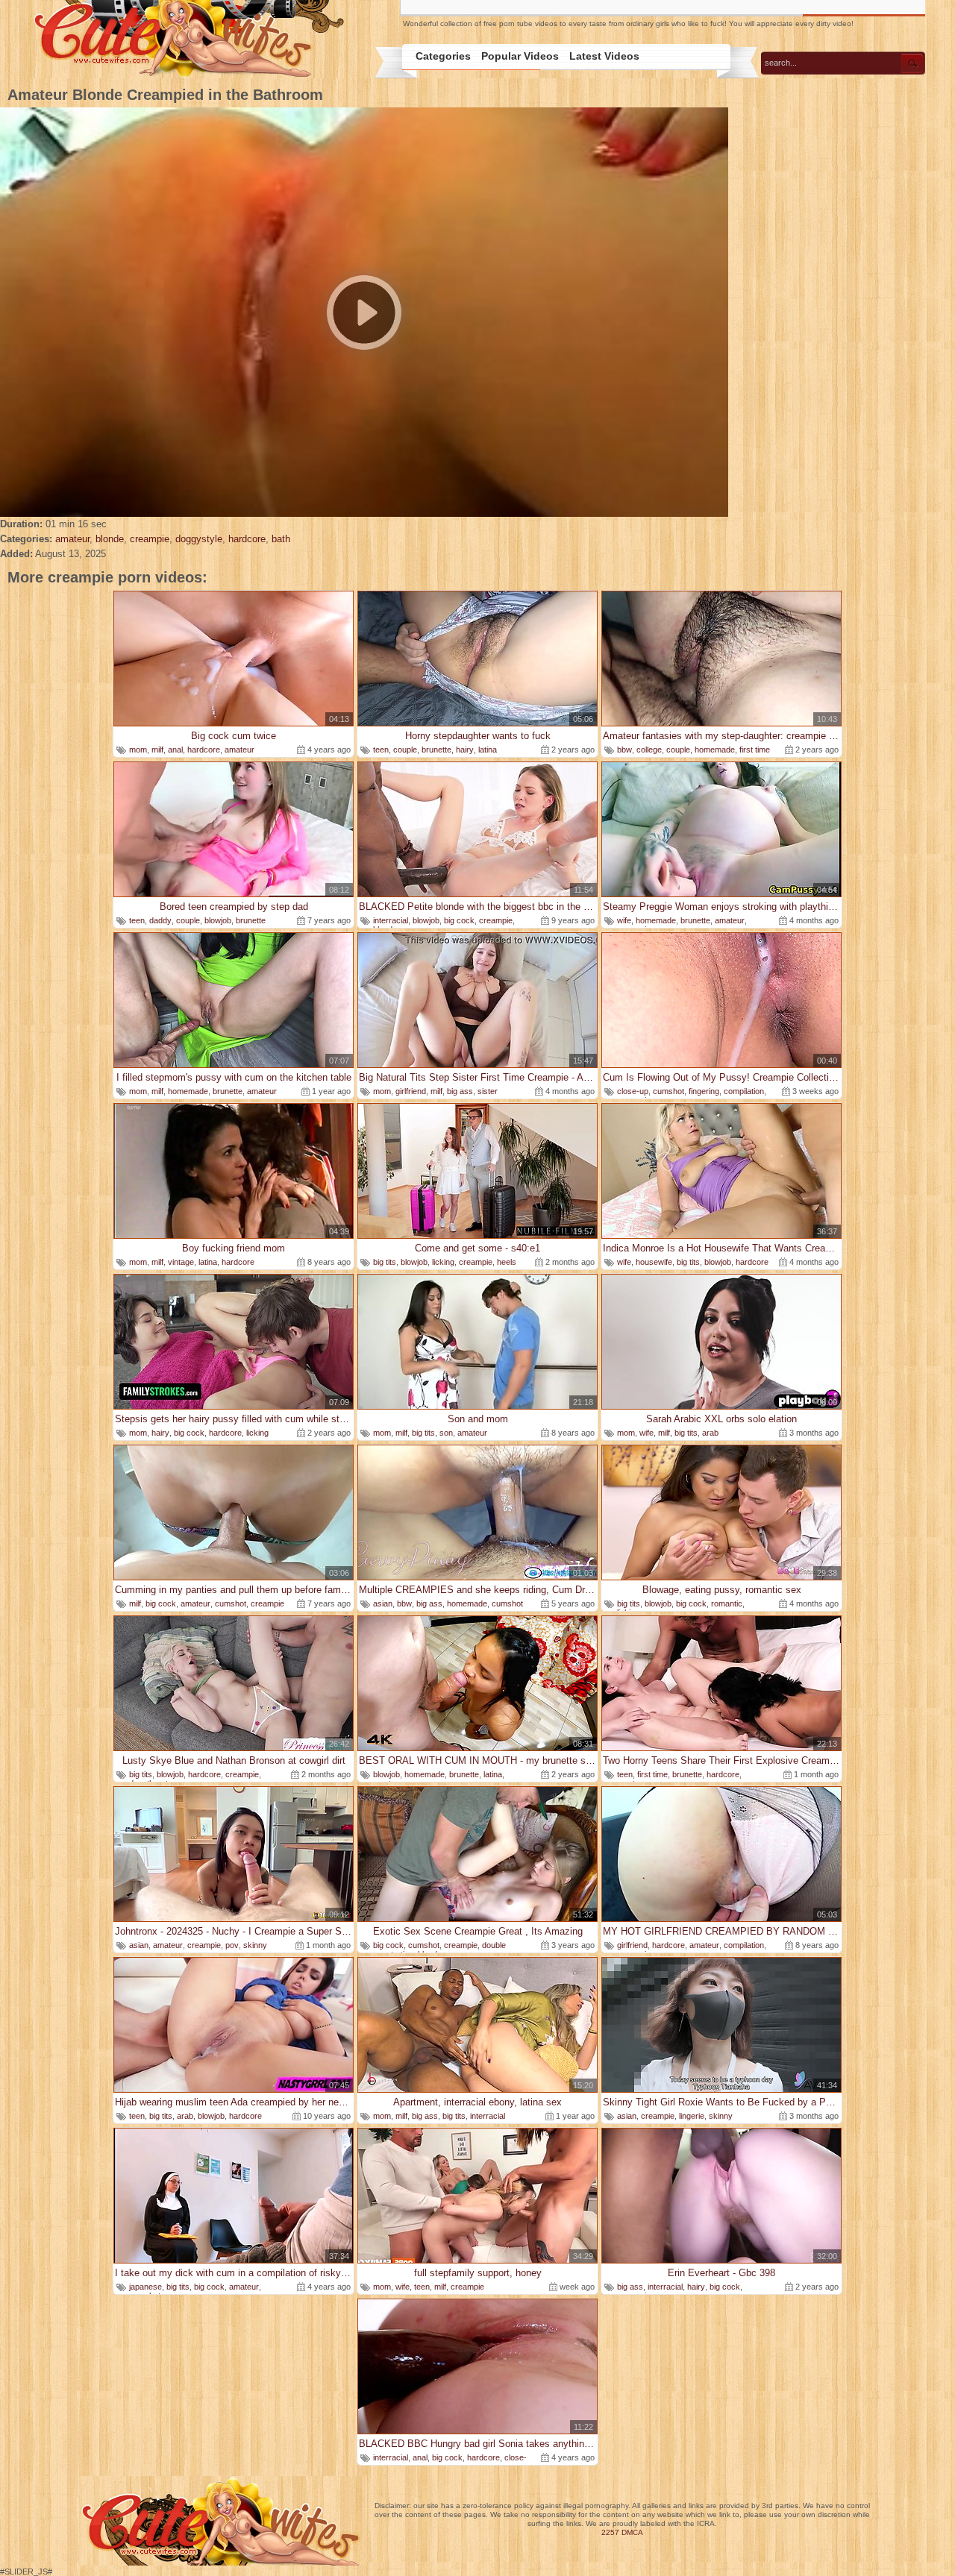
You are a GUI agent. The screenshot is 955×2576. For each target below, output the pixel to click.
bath (281, 539)
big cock (459, 920)
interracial (391, 920)
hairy (465, 750)
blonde (110, 539)
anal (175, 750)
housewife (654, 1262)
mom (138, 750)
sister (488, 1091)
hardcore (247, 539)
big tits (385, 1262)
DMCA (632, 2532)
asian (383, 1603)
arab (710, 1433)
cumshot (668, 1091)
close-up (633, 1091)
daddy (160, 920)
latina (488, 750)
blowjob (218, 920)
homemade (715, 750)
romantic (727, 1603)
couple (405, 750)
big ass (460, 1091)
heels (507, 1262)
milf (157, 750)
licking (443, 1262)
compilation (744, 1091)
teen (381, 750)
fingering (704, 1091)
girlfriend (411, 1091)
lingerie (692, 2116)
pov (232, 1945)
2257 (610, 2532)
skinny (255, 1945)
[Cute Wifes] (188, 40)
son (446, 1433)
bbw (624, 750)
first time (755, 750)
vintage (181, 1262)
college (649, 750)
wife (624, 920)
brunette (436, 750)
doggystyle (199, 539)
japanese (145, 2287)
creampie (150, 539)
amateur (72, 539)
